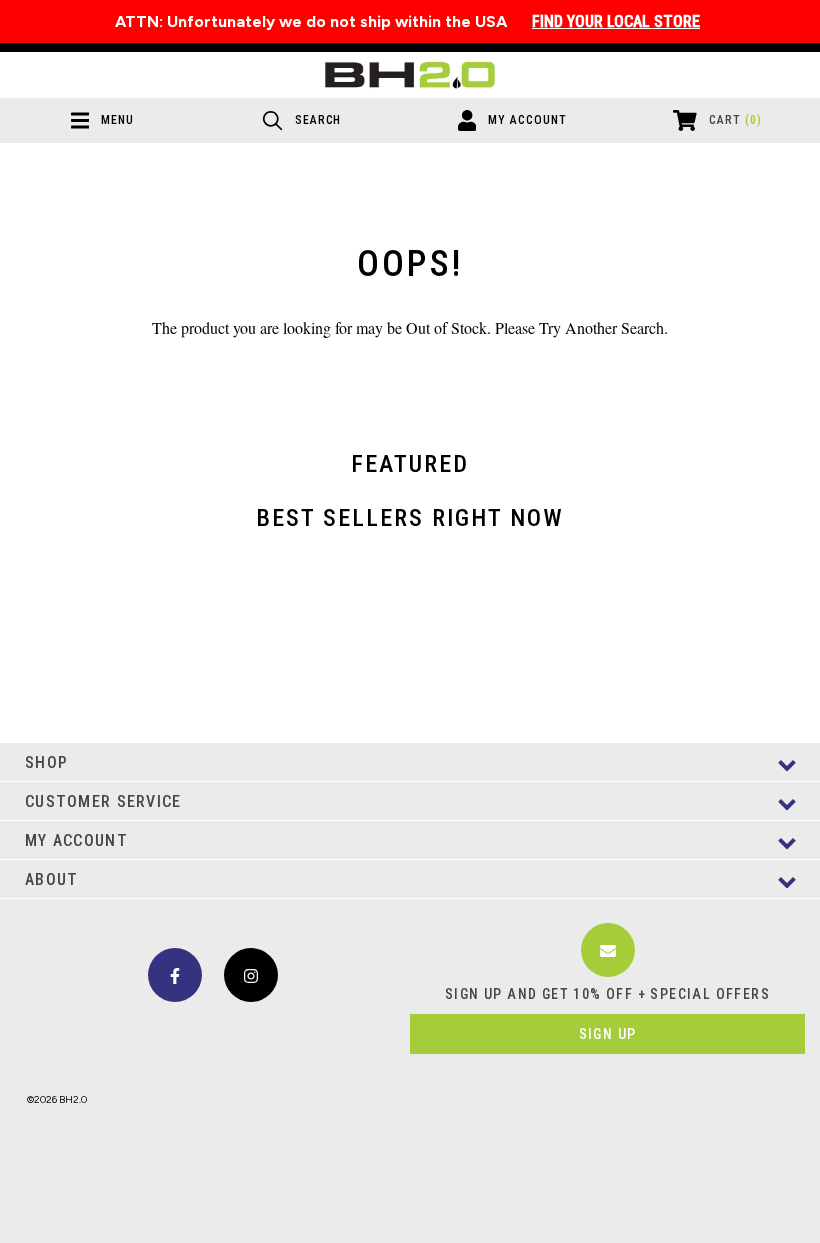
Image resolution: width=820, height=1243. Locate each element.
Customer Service (103, 801)
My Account (76, 840)
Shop (46, 762)
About (51, 879)
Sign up (608, 1034)
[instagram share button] (251, 975)
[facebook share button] (175, 975)
